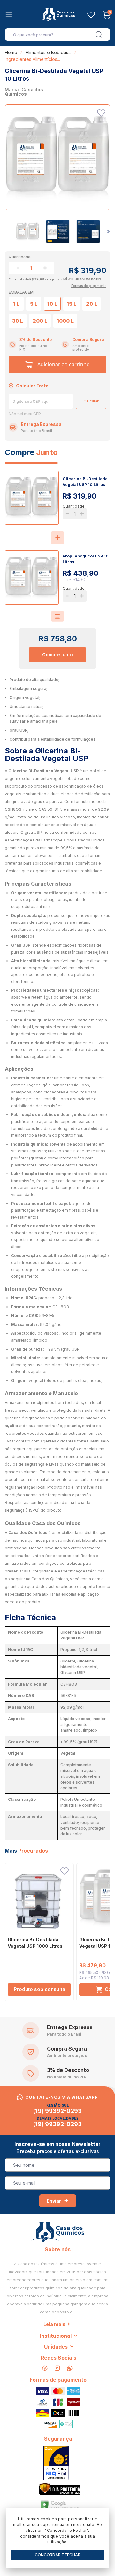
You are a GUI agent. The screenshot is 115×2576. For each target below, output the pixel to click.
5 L (34, 304)
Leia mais (54, 2324)
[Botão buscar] (99, 35)
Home (11, 52)
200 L (40, 321)
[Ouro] (56, 2463)
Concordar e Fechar (58, 2555)
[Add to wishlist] (101, 113)
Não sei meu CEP (25, 414)
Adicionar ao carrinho (64, 364)
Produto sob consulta (39, 1989)
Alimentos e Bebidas (47, 52)
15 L (72, 304)
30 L (18, 321)
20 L (92, 304)
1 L (16, 304)
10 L (52, 304)
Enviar (54, 2201)
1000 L (65, 321)
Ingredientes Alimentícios (31, 59)
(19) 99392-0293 (57, 2111)
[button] (108, 232)
